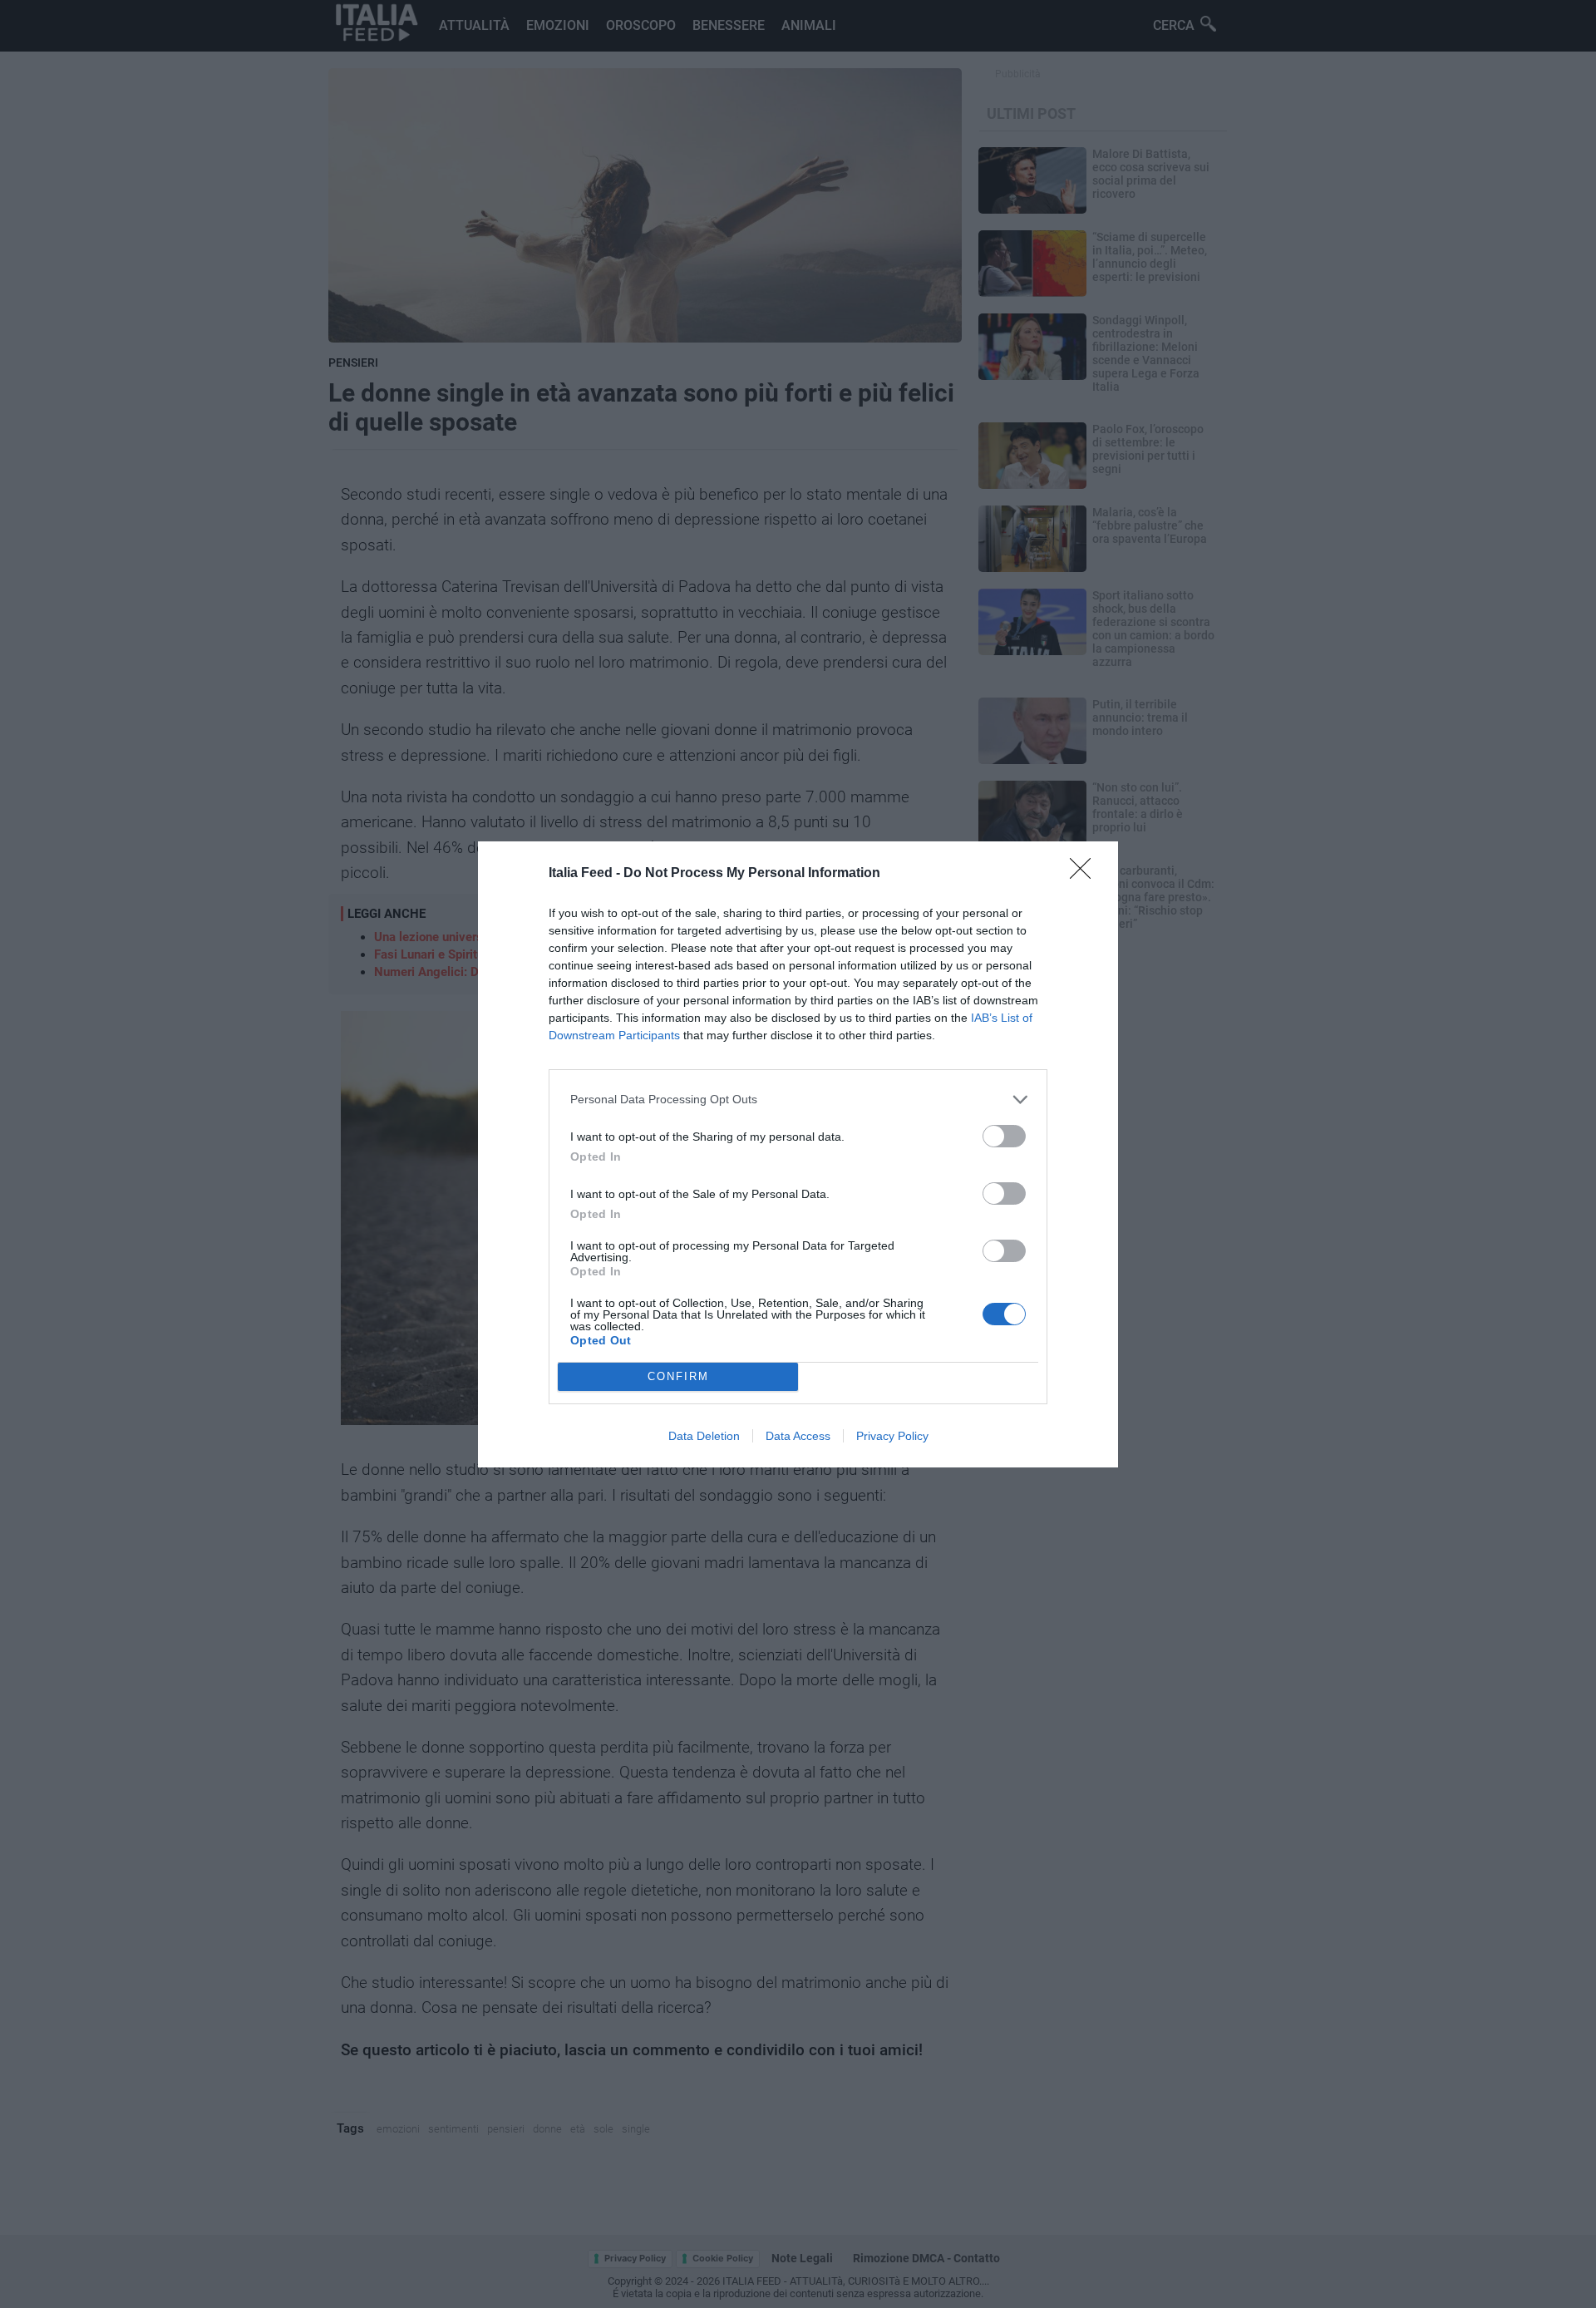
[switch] (1004, 1136)
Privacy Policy (892, 1436)
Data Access (798, 1436)
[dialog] (798, 1154)
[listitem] (798, 1100)
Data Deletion (704, 1436)
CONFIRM (678, 1376)
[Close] (1086, 874)
